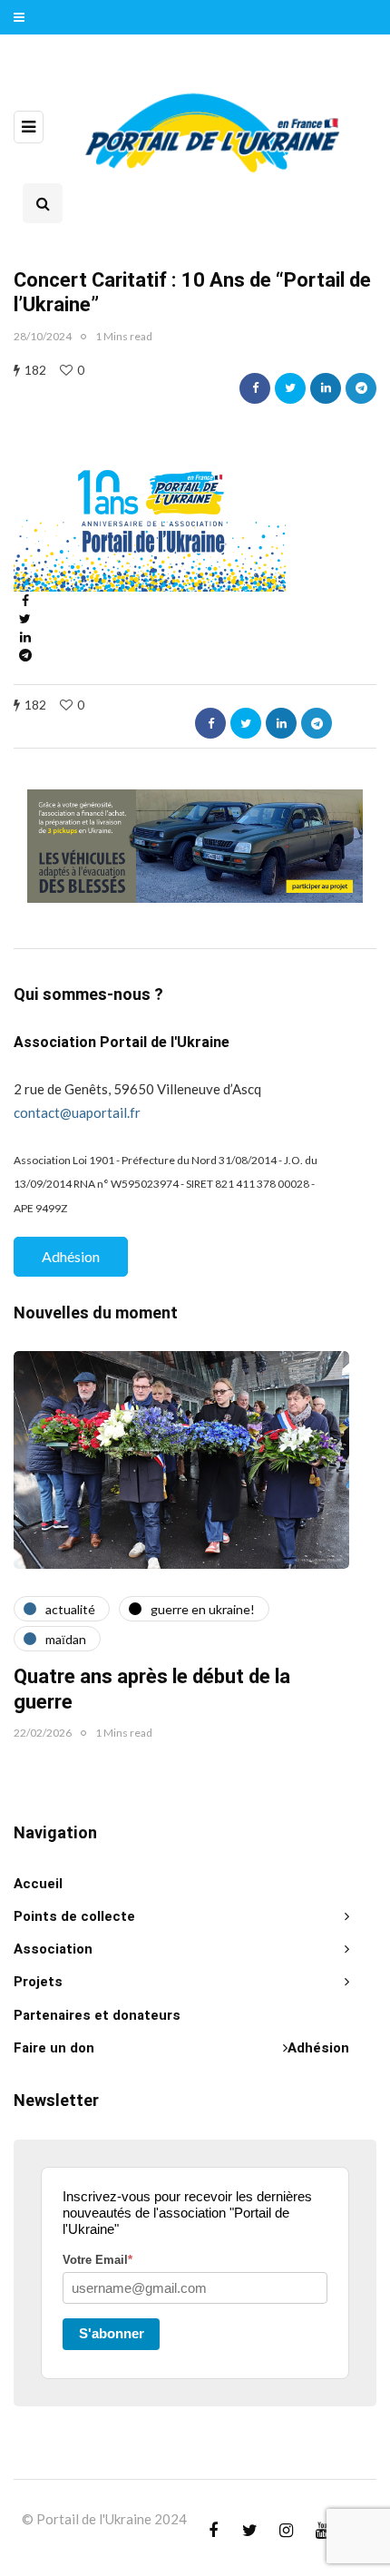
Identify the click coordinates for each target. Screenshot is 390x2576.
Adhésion (71, 1256)
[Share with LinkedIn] (326, 388)
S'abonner (112, 2333)
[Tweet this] (290, 388)
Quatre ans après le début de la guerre (152, 1690)
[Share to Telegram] (361, 388)
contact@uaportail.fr (77, 1112)
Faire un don (54, 2048)
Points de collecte (74, 1916)
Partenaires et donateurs (97, 2015)
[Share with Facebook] (255, 388)
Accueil (38, 1884)
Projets (38, 1982)
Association (53, 1949)
